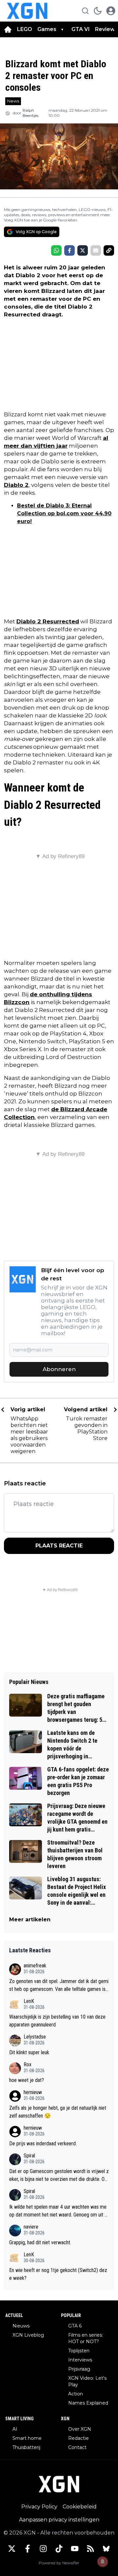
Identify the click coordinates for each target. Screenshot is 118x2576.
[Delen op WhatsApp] (56, 250)
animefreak (35, 1966)
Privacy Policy (39, 2507)
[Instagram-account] (43, 2549)
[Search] (85, 11)
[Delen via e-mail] (96, 250)
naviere (31, 2227)
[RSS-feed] (90, 2549)
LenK (29, 2001)
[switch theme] (98, 11)
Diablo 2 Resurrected (48, 621)
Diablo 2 (16, 485)
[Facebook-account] (28, 2549)
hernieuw (33, 2092)
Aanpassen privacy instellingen (59, 2520)
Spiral (29, 2156)
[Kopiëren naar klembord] (109, 250)
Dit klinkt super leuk (29, 2052)
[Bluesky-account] (106, 2549)
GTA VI (81, 29)
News (13, 101)
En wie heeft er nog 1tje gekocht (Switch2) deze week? (58, 2274)
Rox (28, 2064)
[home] (8, 29)
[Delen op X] (83, 250)
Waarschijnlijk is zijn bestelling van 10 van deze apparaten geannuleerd (57, 2021)
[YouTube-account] (75, 2549)
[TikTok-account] (59, 2549)
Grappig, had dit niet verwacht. (40, 2242)
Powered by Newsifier (59, 2563)
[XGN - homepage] (27, 11)
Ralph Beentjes (30, 113)
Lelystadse (35, 2037)
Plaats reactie (59, 1546)
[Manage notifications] (103, 2562)
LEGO (25, 29)
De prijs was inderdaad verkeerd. (43, 2144)
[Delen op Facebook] (69, 250)
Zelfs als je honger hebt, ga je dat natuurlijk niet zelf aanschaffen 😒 (58, 2112)
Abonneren (59, 1369)
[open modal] (111, 11)
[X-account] (12, 2549)
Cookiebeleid (80, 2507)
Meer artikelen (30, 1920)
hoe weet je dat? (27, 2080)
